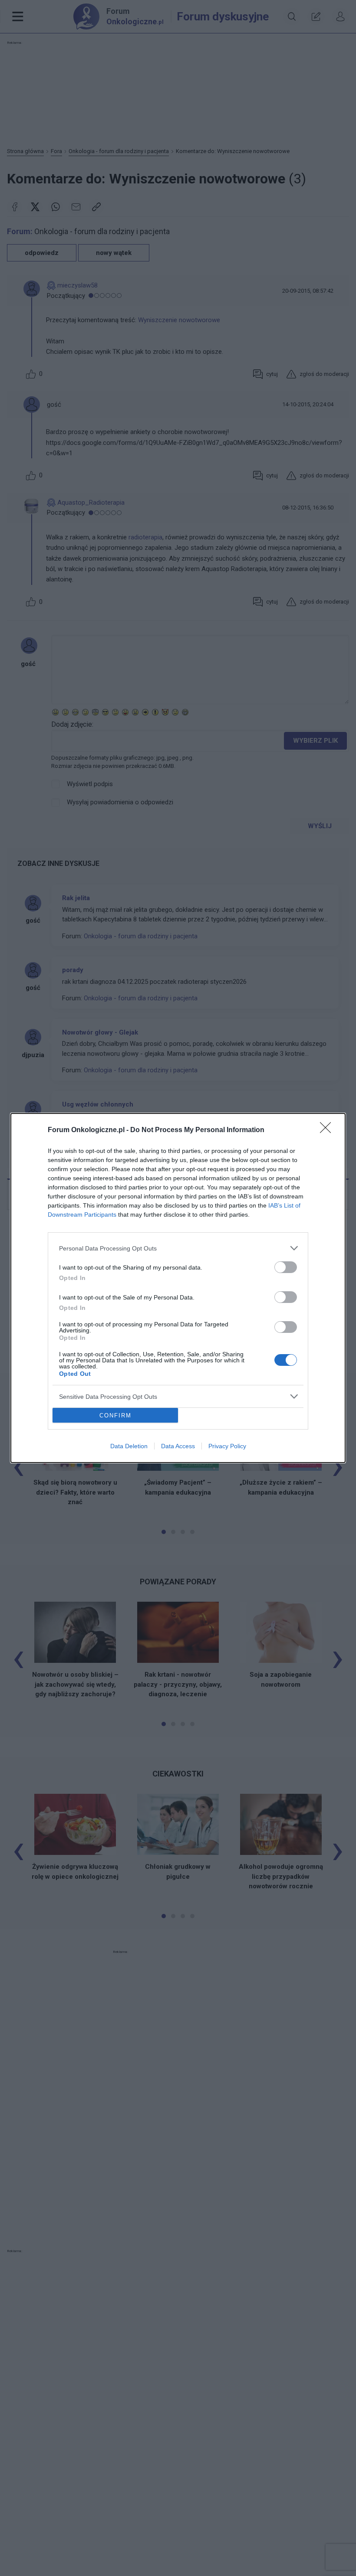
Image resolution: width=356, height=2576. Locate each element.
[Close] (328, 1130)
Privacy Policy (227, 1446)
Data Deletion (129, 1446)
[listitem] (178, 1248)
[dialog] (178, 1288)
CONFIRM (115, 1415)
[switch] (286, 1267)
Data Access (178, 1446)
